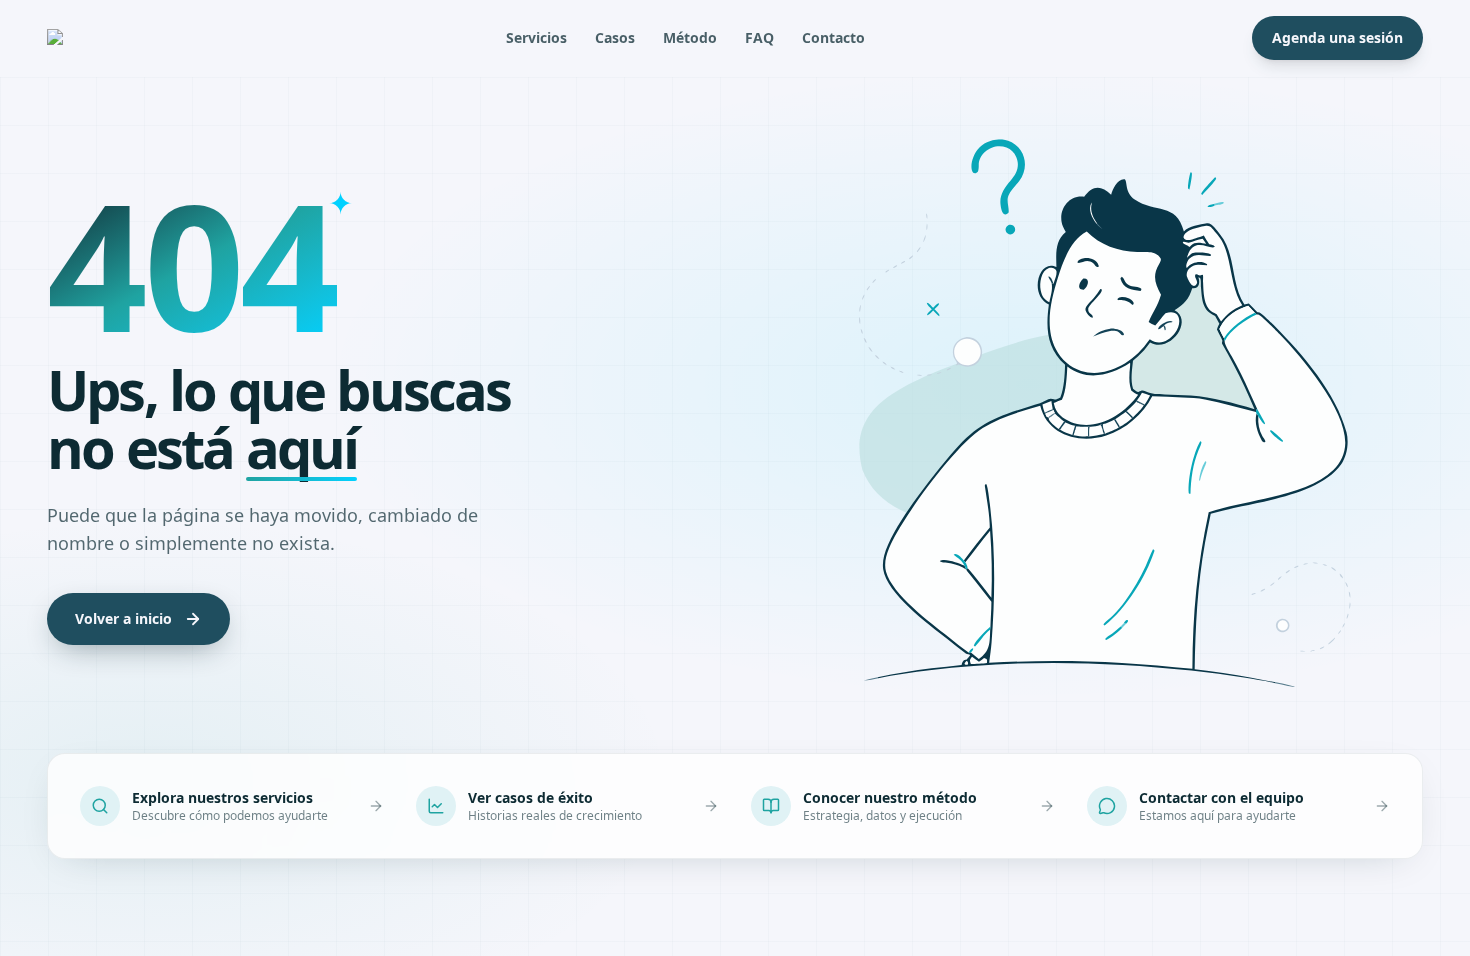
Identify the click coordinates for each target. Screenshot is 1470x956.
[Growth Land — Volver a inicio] (83, 38)
